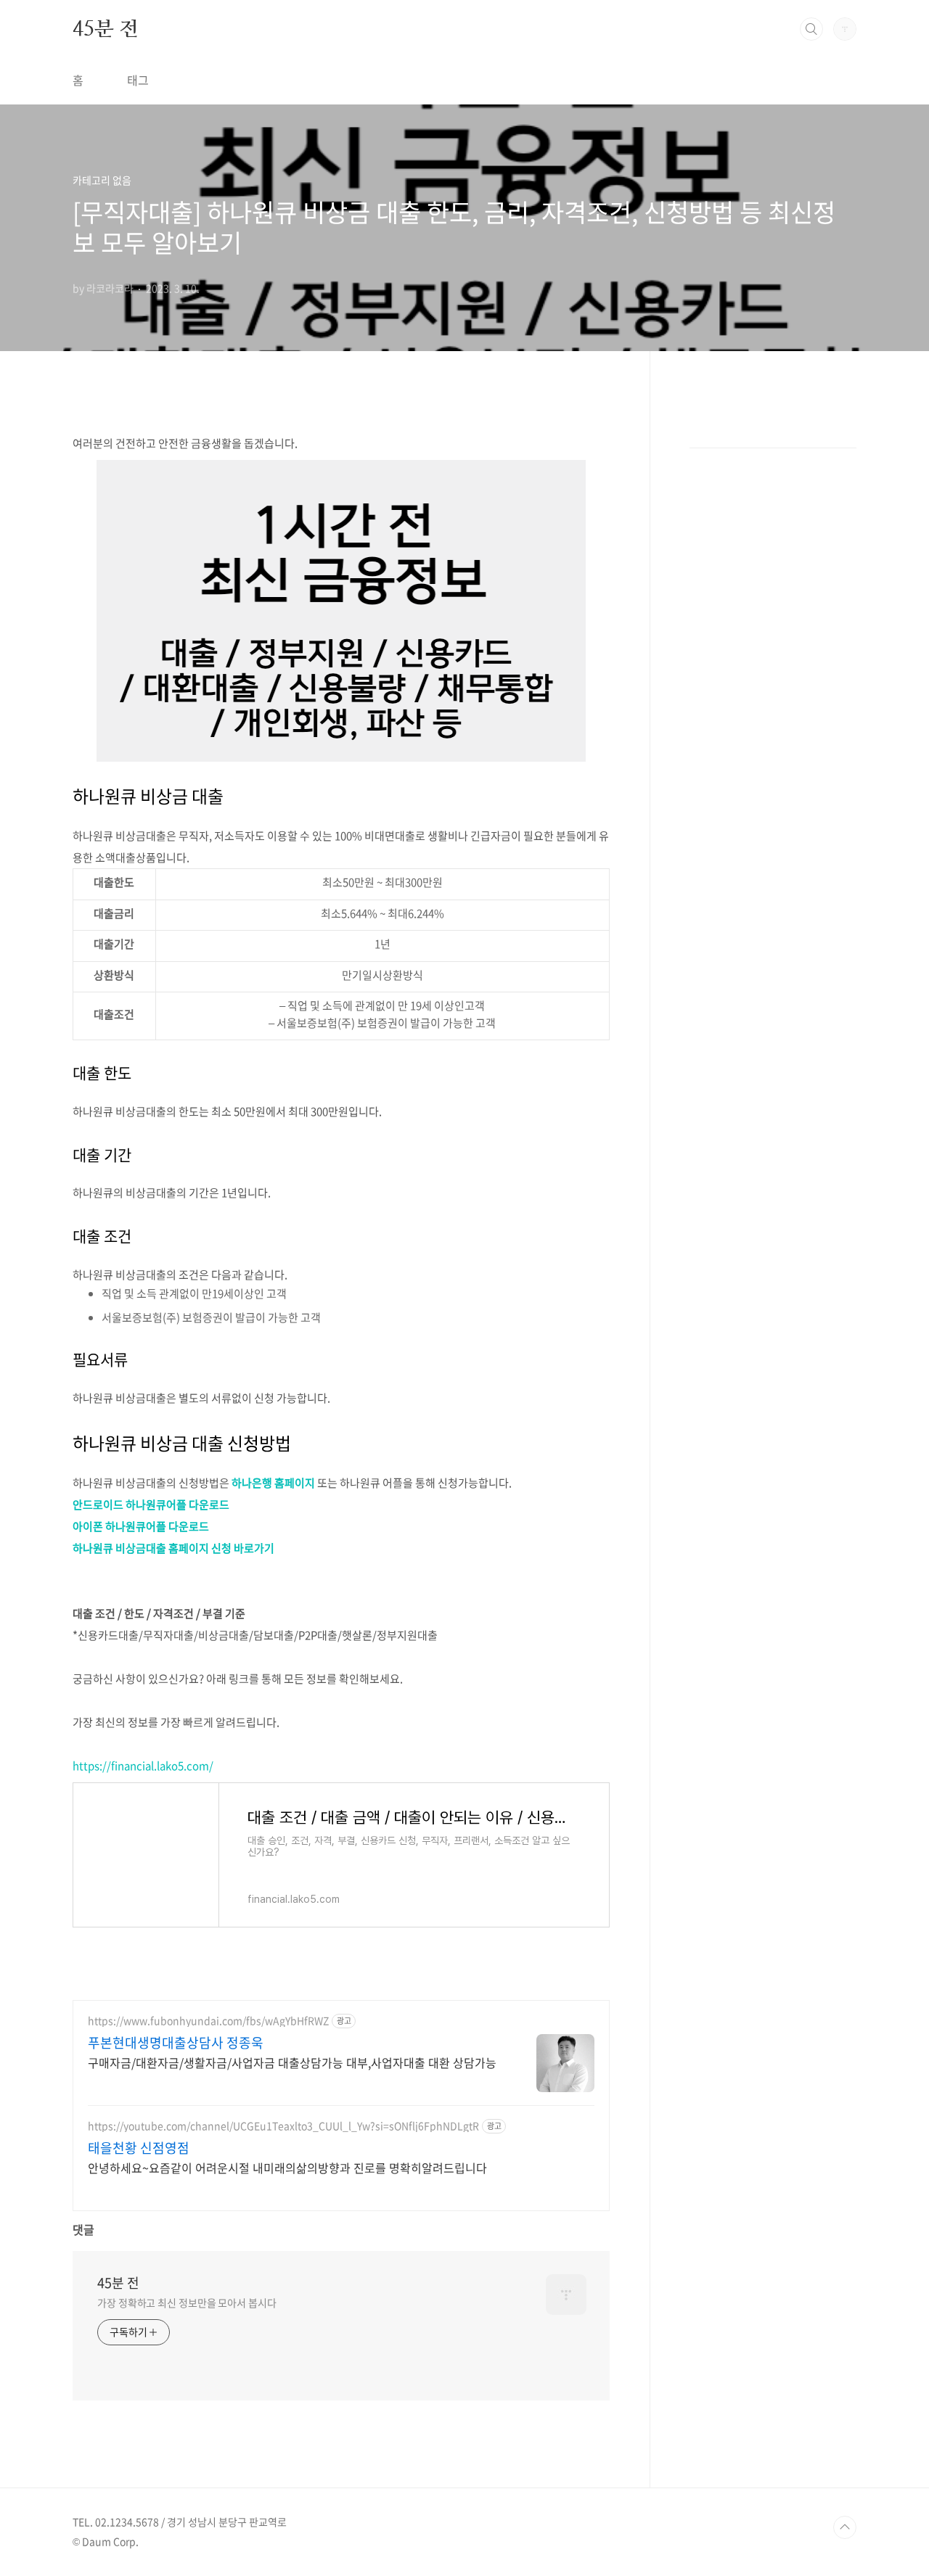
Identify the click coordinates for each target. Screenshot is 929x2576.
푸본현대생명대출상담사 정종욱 (176, 2043)
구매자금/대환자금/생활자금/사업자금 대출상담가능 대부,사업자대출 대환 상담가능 (292, 2062)
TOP (845, 2527)
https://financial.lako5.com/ (143, 1766)
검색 (811, 29)
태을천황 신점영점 (139, 2148)
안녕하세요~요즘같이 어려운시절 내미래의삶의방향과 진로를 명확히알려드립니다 (287, 2167)
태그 (138, 80)
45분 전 (106, 28)
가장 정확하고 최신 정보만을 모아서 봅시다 (187, 2303)
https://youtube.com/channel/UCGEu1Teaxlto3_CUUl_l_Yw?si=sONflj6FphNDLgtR (283, 2126)
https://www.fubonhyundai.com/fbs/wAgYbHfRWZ (208, 2021)
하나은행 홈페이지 (273, 1483)
